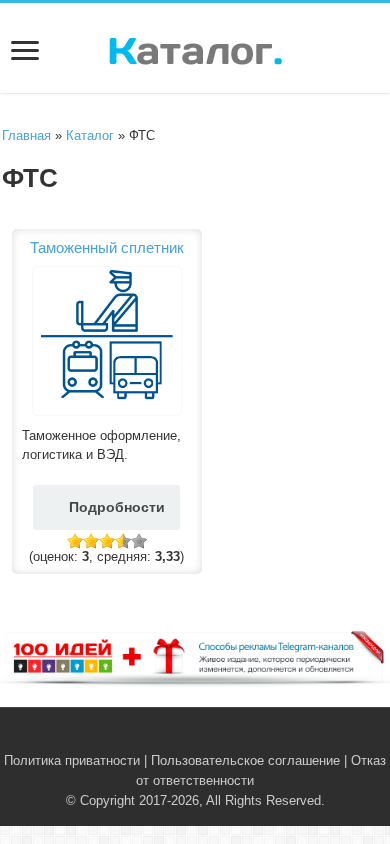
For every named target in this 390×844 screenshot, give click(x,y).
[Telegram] (206, 737)
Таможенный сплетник (107, 247)
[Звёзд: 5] (139, 541)
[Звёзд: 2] (91, 541)
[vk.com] (183, 737)
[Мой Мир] (225, 737)
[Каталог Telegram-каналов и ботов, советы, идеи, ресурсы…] (195, 47)
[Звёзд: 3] (107, 541)
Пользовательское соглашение (245, 760)
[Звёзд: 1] (75, 541)
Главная (26, 135)
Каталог (90, 135)
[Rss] (164, 737)
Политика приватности (72, 760)
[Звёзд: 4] (123, 541)
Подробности (117, 507)
